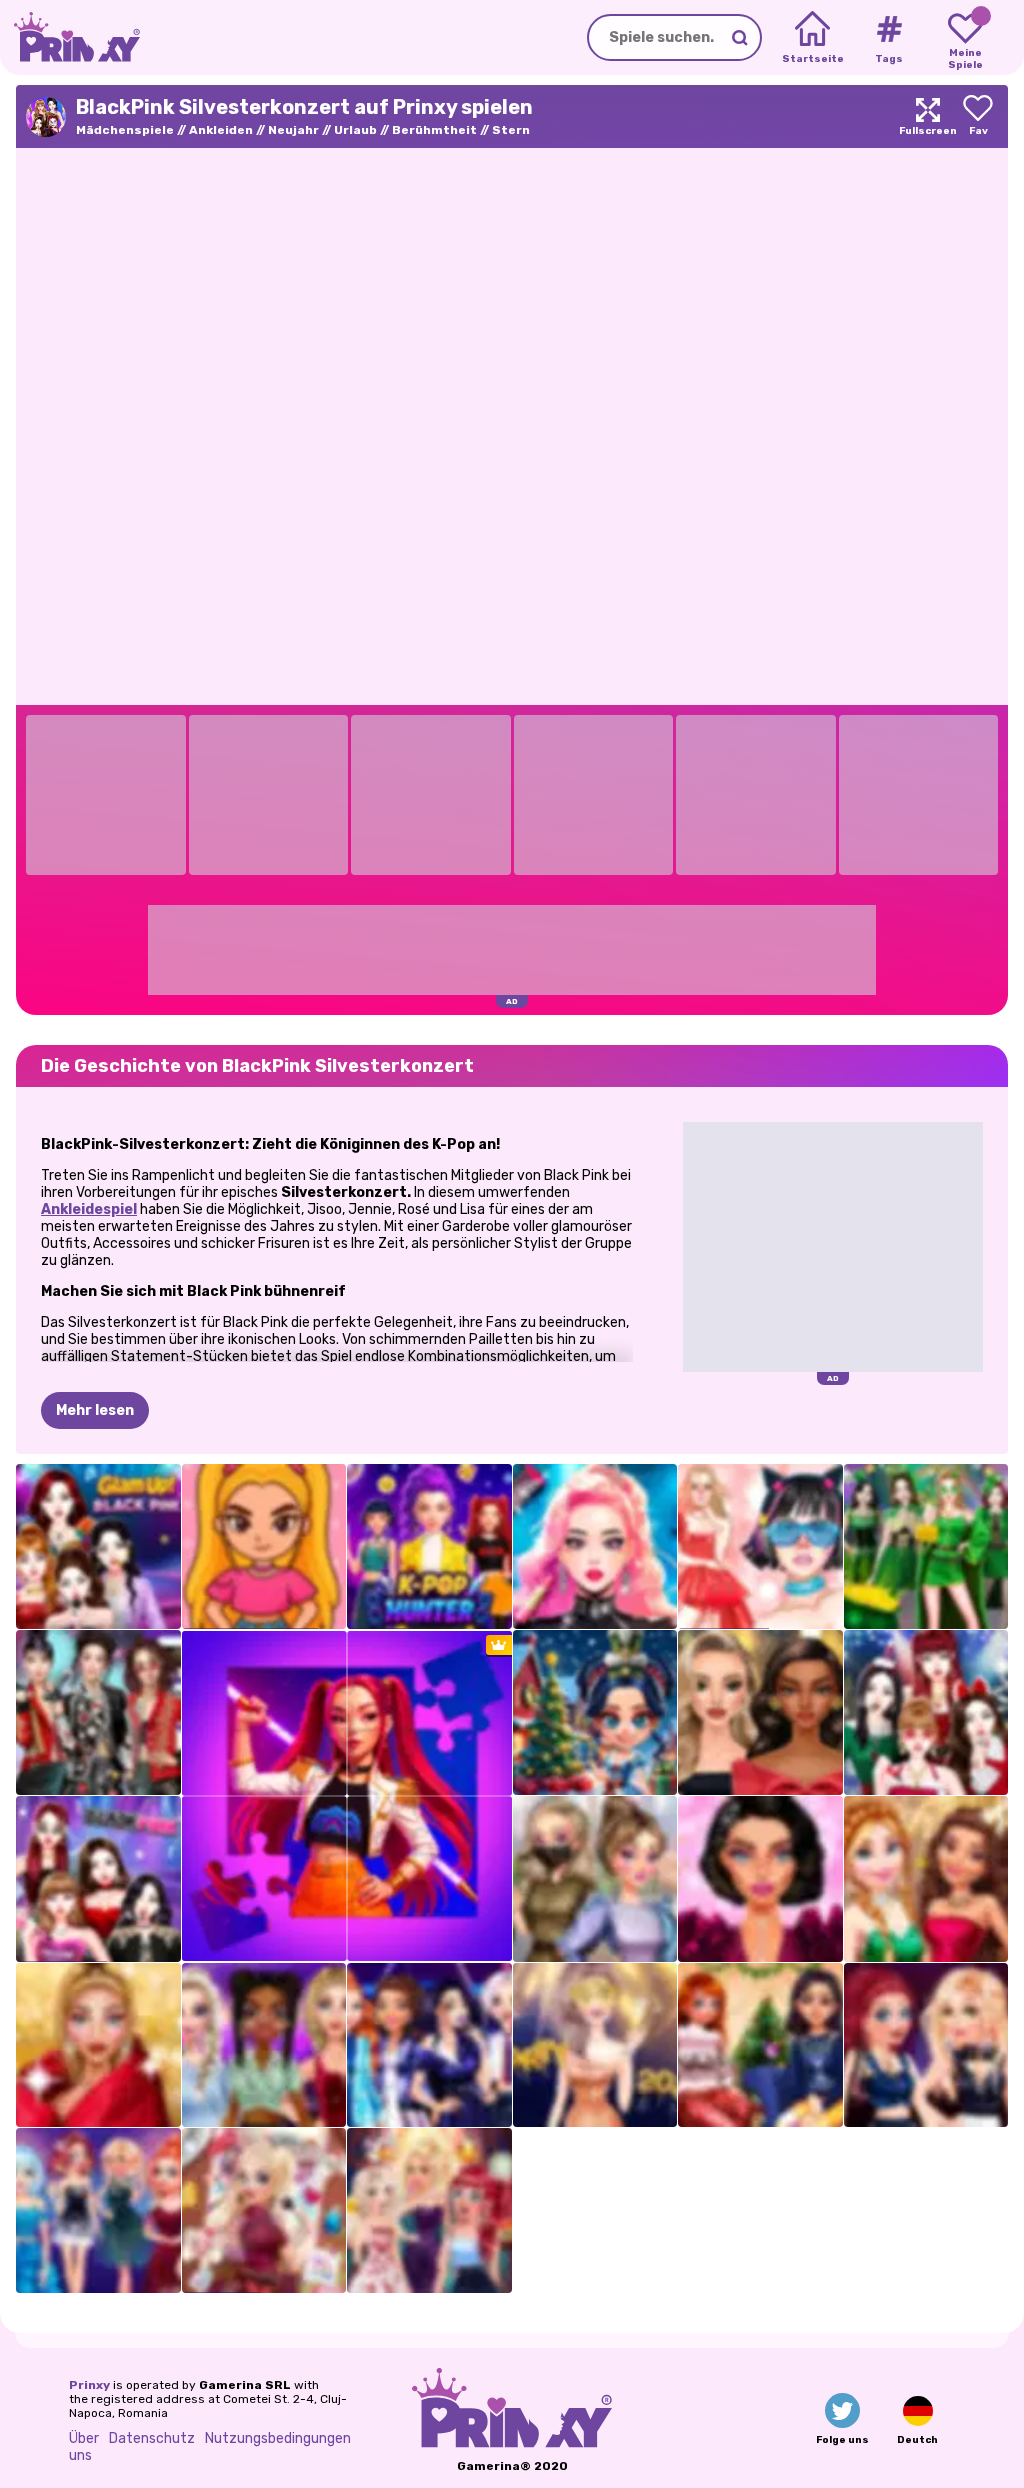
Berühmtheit (434, 130)
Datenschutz (152, 2438)
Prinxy (89, 2385)
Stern (511, 130)
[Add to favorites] (978, 116)
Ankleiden (221, 130)
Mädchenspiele (125, 130)
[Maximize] (928, 116)
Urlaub (355, 130)
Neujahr (293, 130)
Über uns (84, 2447)
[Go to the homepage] (70, 37)
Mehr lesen (95, 1410)
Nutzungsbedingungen (278, 2438)
